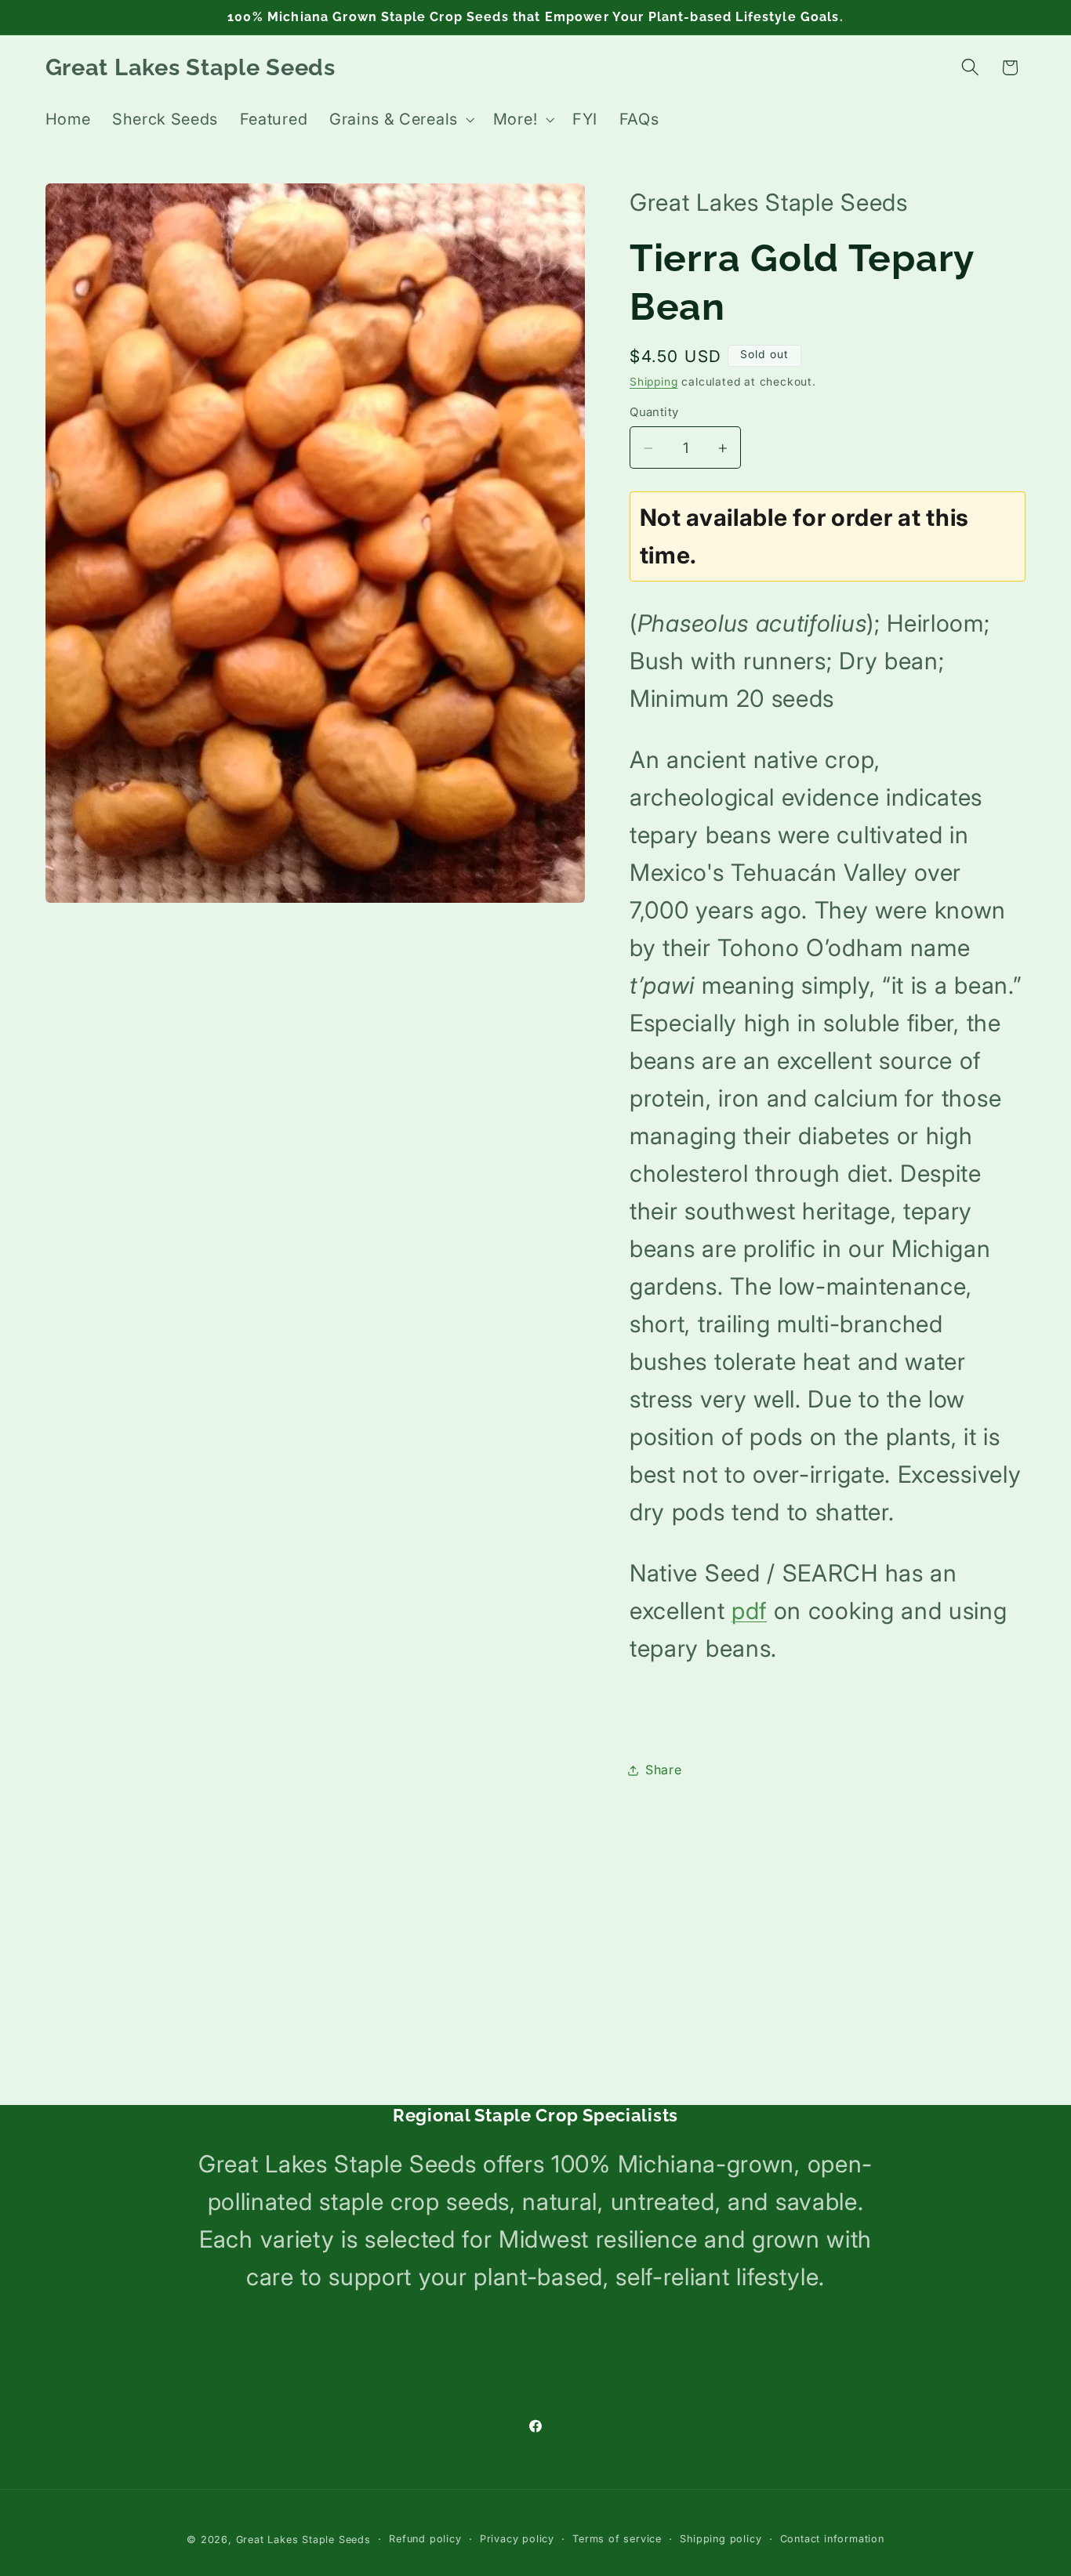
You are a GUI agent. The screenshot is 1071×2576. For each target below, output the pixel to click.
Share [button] (663, 1770)
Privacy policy (517, 2539)
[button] (400, 120)
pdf (749, 1610)
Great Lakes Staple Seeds (303, 2540)
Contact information (832, 2539)
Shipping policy (721, 2539)
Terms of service (617, 2539)
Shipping (653, 382)
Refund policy (425, 2539)
